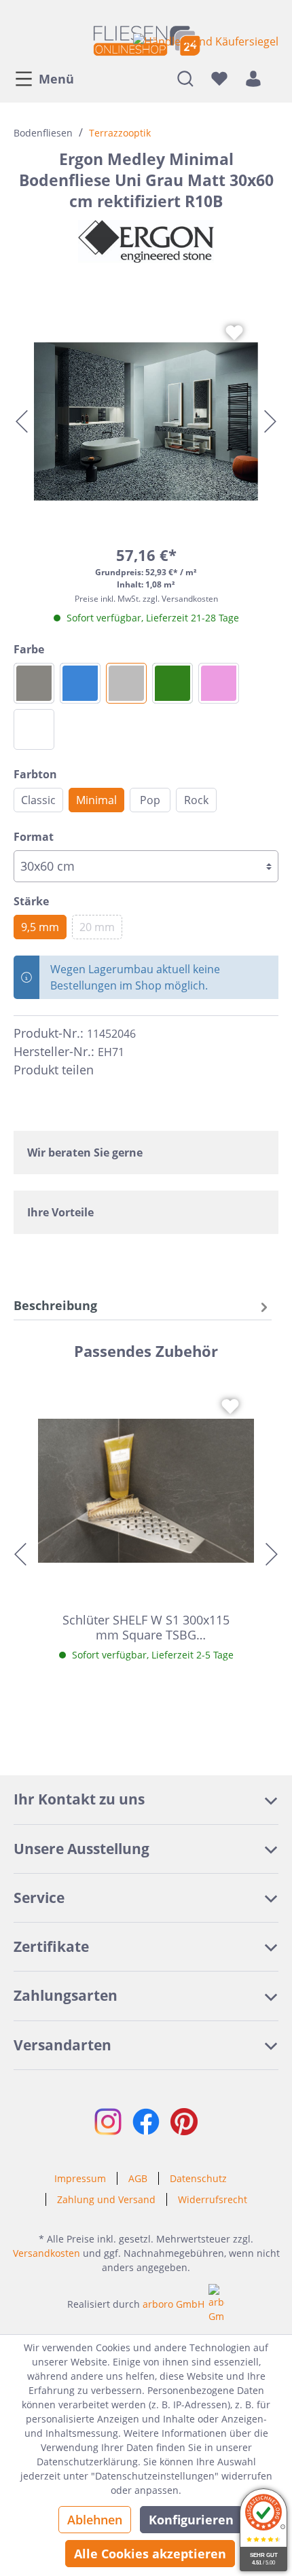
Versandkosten (47, 2253)
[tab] (143, 1306)
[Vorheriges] (22, 421)
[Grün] (172, 683)
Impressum (80, 2178)
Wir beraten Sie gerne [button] (85, 1153)
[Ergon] (146, 241)
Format (34, 837)
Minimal (96, 800)
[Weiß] (34, 729)
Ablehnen (95, 2520)
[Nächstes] (270, 421)
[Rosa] (219, 683)
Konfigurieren (191, 2520)
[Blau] (80, 683)
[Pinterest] (134, 1070)
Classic (38, 800)
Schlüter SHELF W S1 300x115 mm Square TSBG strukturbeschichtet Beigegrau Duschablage (146, 1627)
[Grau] (126, 683)
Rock (196, 800)
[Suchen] (185, 78)
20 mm (97, 927)
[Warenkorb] (274, 78)
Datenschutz (198, 2178)
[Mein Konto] (253, 78)
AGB (138, 2178)
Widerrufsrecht (213, 2199)
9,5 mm (40, 927)
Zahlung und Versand (106, 2199)
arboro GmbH (174, 2304)
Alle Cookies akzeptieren (150, 2554)
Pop (150, 800)
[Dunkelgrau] (34, 683)
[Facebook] (110, 1070)
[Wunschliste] (219, 78)
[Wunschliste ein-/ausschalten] (234, 333)
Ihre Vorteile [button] (60, 1212)
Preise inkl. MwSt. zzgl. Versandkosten (146, 599)
